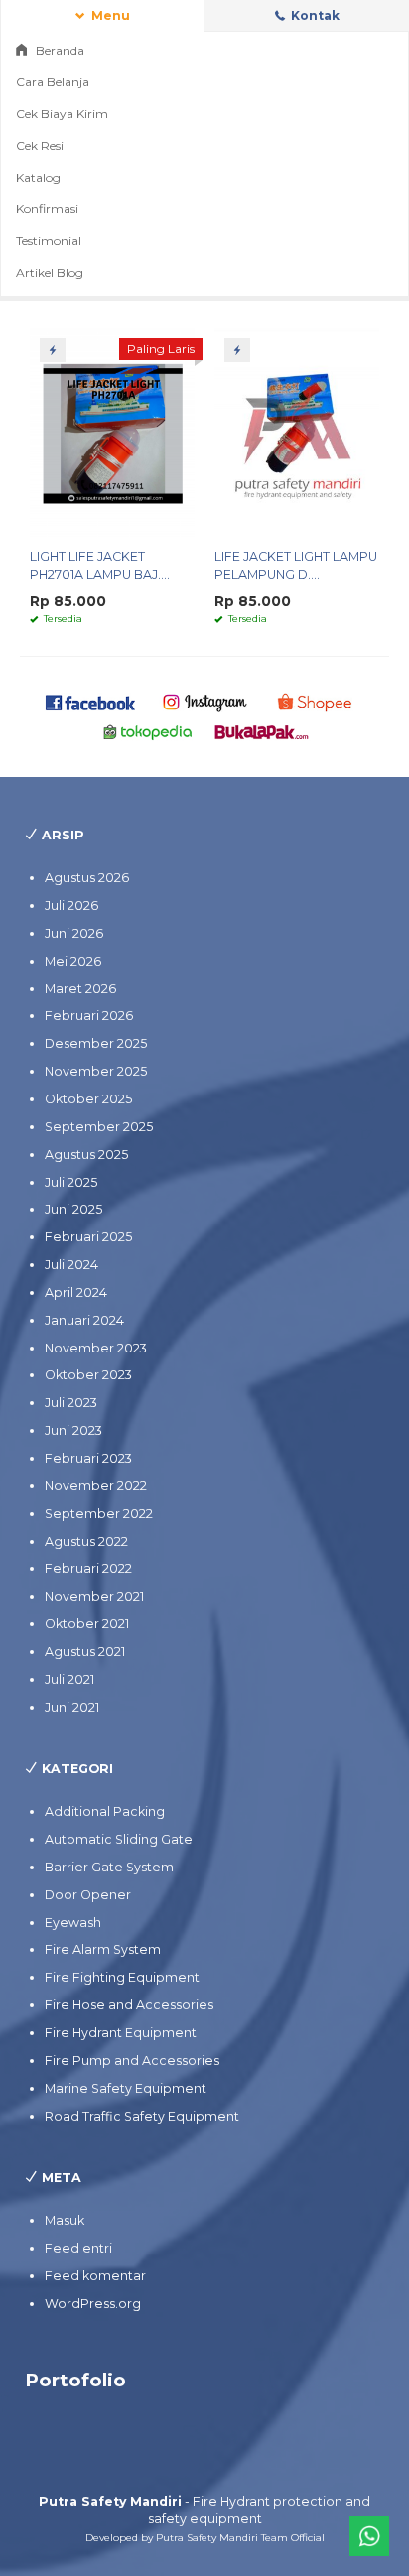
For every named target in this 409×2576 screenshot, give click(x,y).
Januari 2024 (84, 1320)
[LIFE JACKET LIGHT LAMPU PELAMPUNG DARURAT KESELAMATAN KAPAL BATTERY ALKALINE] (297, 432)
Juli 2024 (71, 1265)
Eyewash (73, 1923)
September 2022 (99, 1514)
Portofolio (75, 2380)
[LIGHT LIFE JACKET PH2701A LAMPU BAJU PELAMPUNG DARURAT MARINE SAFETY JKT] (112, 432)
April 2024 (76, 1292)
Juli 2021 (69, 1679)
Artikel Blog (50, 272)
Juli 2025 (71, 1182)
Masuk (65, 2220)
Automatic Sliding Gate (119, 1839)
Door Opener (88, 1895)
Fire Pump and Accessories (132, 2061)
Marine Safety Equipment (126, 2088)
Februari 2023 (88, 1458)
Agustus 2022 (86, 1542)
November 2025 (96, 1071)
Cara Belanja (53, 82)
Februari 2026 (89, 1016)
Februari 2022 (88, 1568)
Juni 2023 (73, 1430)
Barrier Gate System (109, 1867)
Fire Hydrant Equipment (121, 2033)
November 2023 (96, 1348)
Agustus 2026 (87, 878)
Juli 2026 (71, 905)
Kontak (314, 15)
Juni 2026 (74, 933)
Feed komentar (95, 2276)
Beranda (59, 50)
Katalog (38, 177)
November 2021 (94, 1596)
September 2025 (99, 1127)
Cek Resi (40, 145)
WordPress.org (93, 2304)
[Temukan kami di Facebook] (91, 701)
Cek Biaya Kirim (62, 114)
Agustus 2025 (86, 1155)
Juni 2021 (72, 1707)
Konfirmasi (47, 209)
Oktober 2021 (87, 1624)
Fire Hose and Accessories (129, 2005)
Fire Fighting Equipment (122, 1977)
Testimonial (49, 241)
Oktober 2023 (88, 1375)
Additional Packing (105, 1811)
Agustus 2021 (85, 1652)
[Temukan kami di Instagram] (204, 701)
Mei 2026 (73, 961)
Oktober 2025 (88, 1099)
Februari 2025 (88, 1237)
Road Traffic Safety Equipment (142, 2116)
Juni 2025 (73, 1209)
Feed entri (78, 2248)
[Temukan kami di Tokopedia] (148, 732)
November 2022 (96, 1486)
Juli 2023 (71, 1403)
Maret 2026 (80, 989)
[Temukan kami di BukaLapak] (262, 732)
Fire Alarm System (103, 1949)
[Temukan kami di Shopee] (319, 701)
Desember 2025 (96, 1043)
